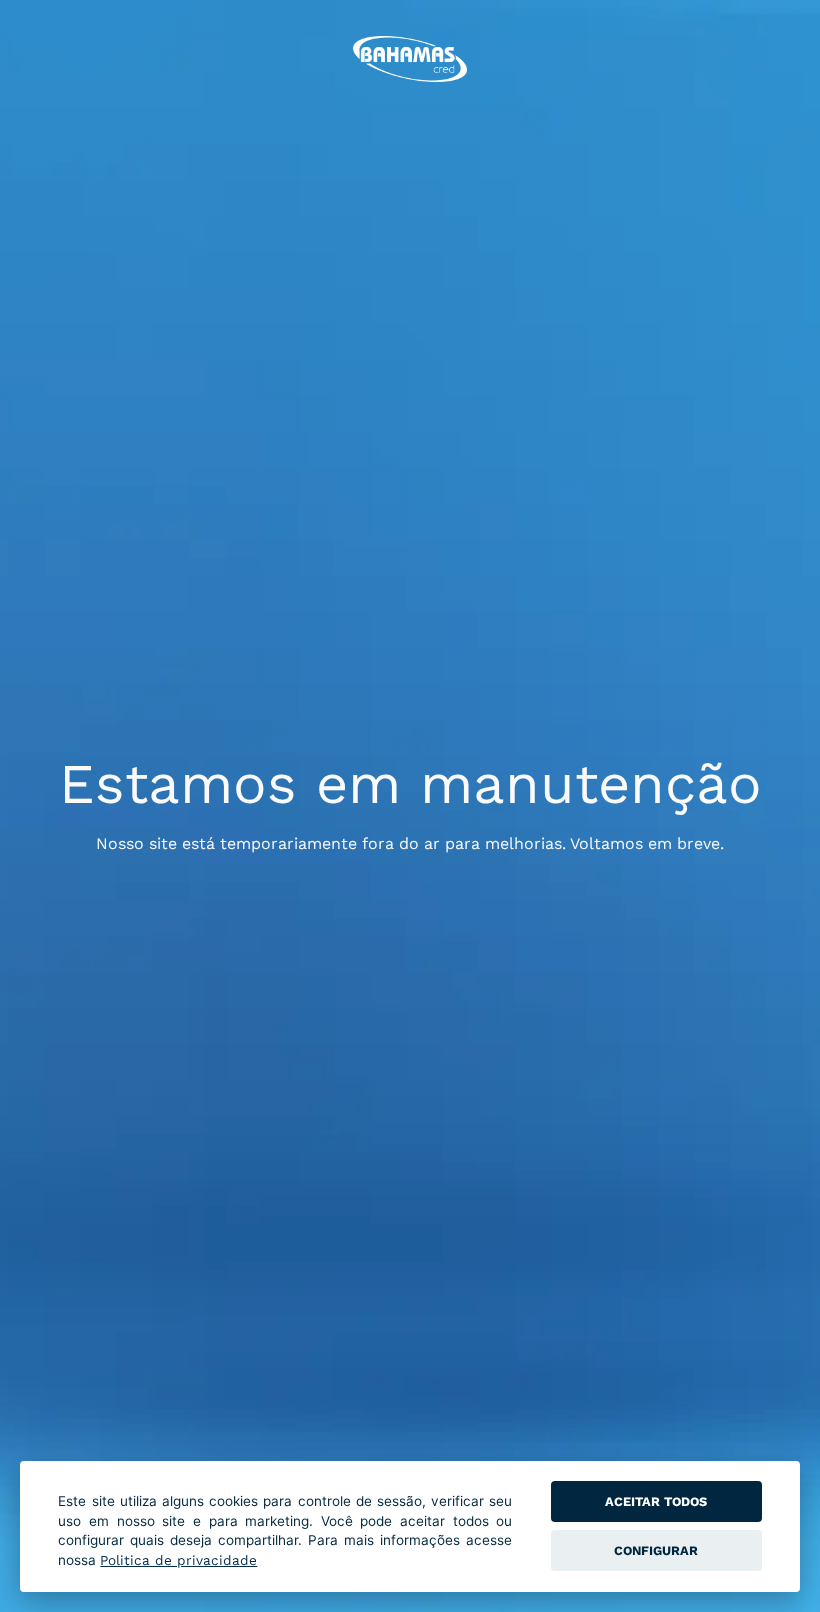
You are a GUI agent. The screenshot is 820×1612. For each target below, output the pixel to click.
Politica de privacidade (178, 1560)
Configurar (656, 1550)
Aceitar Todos (656, 1501)
